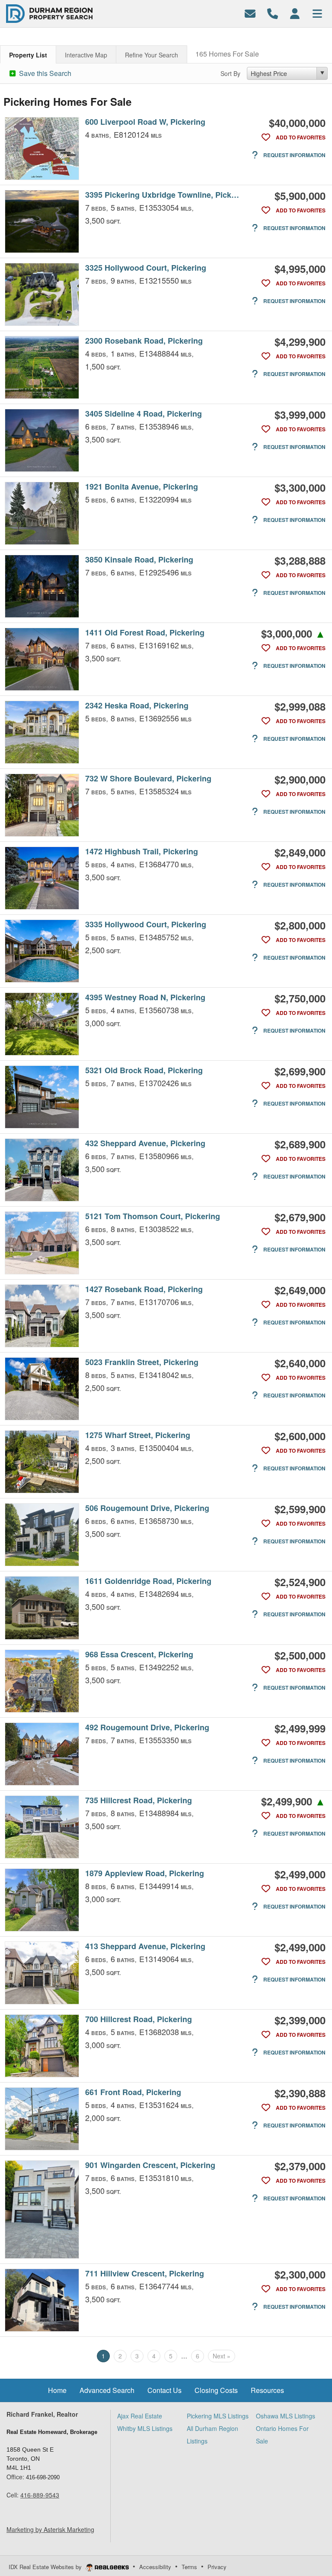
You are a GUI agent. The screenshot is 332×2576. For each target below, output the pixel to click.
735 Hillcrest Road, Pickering (139, 1800)
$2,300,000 (300, 2274)
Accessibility (155, 2567)
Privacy (217, 2567)
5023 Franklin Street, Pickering (142, 1362)
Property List (28, 55)
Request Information (294, 155)
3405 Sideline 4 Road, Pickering (144, 414)
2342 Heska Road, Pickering (137, 706)
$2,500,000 (300, 1655)
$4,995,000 (300, 269)
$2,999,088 (300, 706)
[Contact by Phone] (273, 13)
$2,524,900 (300, 1582)
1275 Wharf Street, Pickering (138, 1435)
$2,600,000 (300, 1436)
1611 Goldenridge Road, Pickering (148, 1581)
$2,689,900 (300, 1144)
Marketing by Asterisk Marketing (50, 2529)
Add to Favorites (300, 137)
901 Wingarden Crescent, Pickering (150, 2165)
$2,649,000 (300, 1290)
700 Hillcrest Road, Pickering (139, 2019)
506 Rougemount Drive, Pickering (147, 1508)
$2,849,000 (300, 852)
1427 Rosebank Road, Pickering (144, 1289)
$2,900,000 (300, 779)
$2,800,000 (300, 925)
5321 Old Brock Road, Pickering (144, 1070)
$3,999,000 (300, 414)
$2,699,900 (300, 1071)
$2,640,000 (300, 1363)
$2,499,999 (300, 1728)
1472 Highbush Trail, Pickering (142, 852)
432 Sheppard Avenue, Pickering (145, 1143)
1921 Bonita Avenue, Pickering (142, 487)
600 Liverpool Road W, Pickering (145, 122)
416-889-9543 (40, 2495)
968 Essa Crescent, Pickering (139, 1655)
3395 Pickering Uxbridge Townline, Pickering (163, 195)
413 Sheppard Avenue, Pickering (145, 1946)
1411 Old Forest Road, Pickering (145, 633)
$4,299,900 (300, 341)
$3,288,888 (300, 560)
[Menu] (317, 13)
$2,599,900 (300, 1509)
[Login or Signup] (295, 13)
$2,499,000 (300, 1874)
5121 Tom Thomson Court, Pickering (153, 1216)
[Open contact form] (250, 13)
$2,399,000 (300, 2020)
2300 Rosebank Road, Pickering (144, 341)
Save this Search (44, 73)
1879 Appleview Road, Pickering (145, 1873)
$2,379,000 (300, 2166)
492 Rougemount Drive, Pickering (147, 1727)
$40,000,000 (297, 123)
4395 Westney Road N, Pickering (145, 997)
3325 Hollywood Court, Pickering (146, 268)
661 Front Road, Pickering (133, 2092)
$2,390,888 (300, 2093)
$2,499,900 (293, 1801)
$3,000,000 (293, 633)
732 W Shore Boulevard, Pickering (148, 779)
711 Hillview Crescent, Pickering (145, 2274)
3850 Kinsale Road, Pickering (139, 560)
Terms (189, 2567)
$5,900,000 (300, 196)
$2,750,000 (300, 998)
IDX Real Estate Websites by (46, 2567)
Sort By (230, 73)
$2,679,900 (300, 1217)
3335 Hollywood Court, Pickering (146, 925)
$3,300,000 (300, 487)
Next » (222, 2356)
